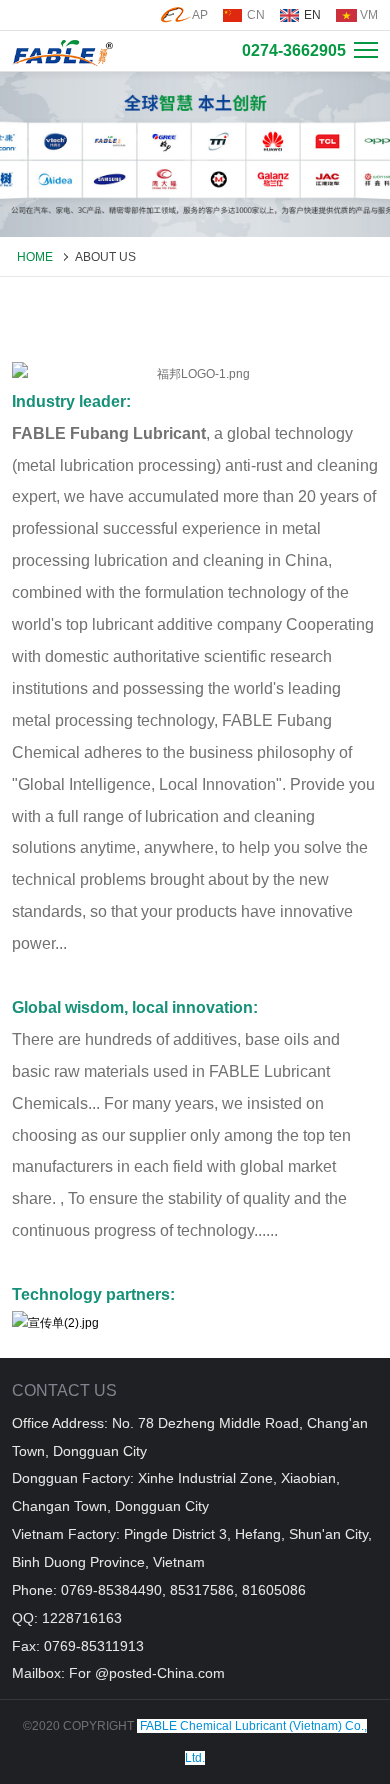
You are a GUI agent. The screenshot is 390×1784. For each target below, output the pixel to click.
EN (312, 15)
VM (369, 15)
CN (256, 15)
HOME (35, 257)
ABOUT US (105, 257)
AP (200, 15)
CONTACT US (64, 1390)
